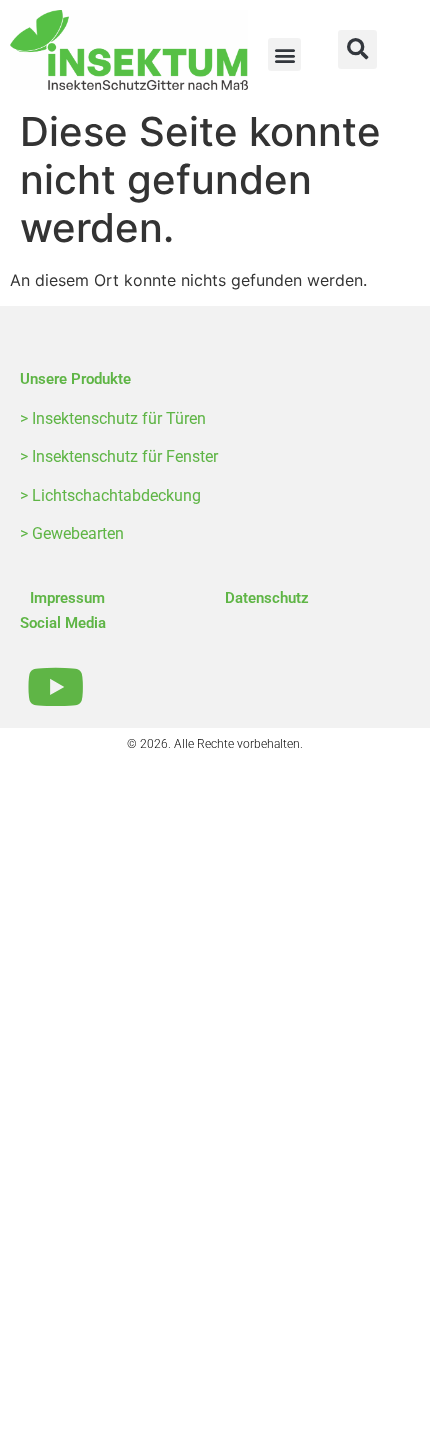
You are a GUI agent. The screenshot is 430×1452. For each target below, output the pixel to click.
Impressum (67, 598)
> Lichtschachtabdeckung (110, 495)
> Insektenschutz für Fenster (119, 456)
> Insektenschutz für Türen (113, 418)
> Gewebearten (72, 533)
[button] (284, 54)
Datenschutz (267, 598)
